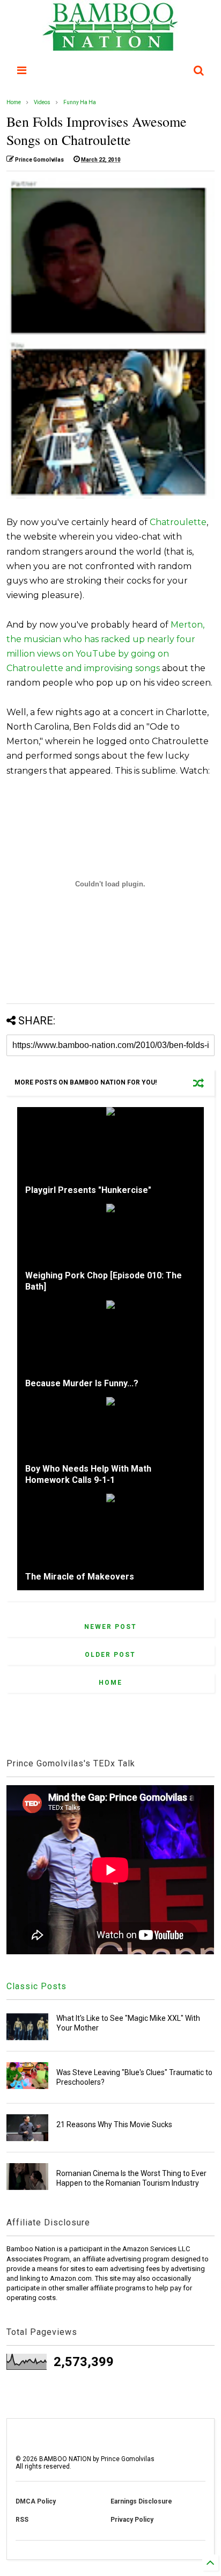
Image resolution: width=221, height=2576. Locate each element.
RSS (22, 2520)
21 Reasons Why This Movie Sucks (114, 2124)
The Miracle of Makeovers (80, 1577)
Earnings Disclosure (141, 2501)
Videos (42, 102)
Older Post (110, 1655)
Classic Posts (36, 1986)
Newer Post (110, 1627)
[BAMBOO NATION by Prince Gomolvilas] (110, 46)
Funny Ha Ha (80, 102)
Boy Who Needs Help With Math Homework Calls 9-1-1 (88, 1474)
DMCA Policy (36, 2501)
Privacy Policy (132, 2520)
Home (14, 102)
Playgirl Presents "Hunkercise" (88, 1190)
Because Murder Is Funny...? (82, 1383)
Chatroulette (178, 522)
